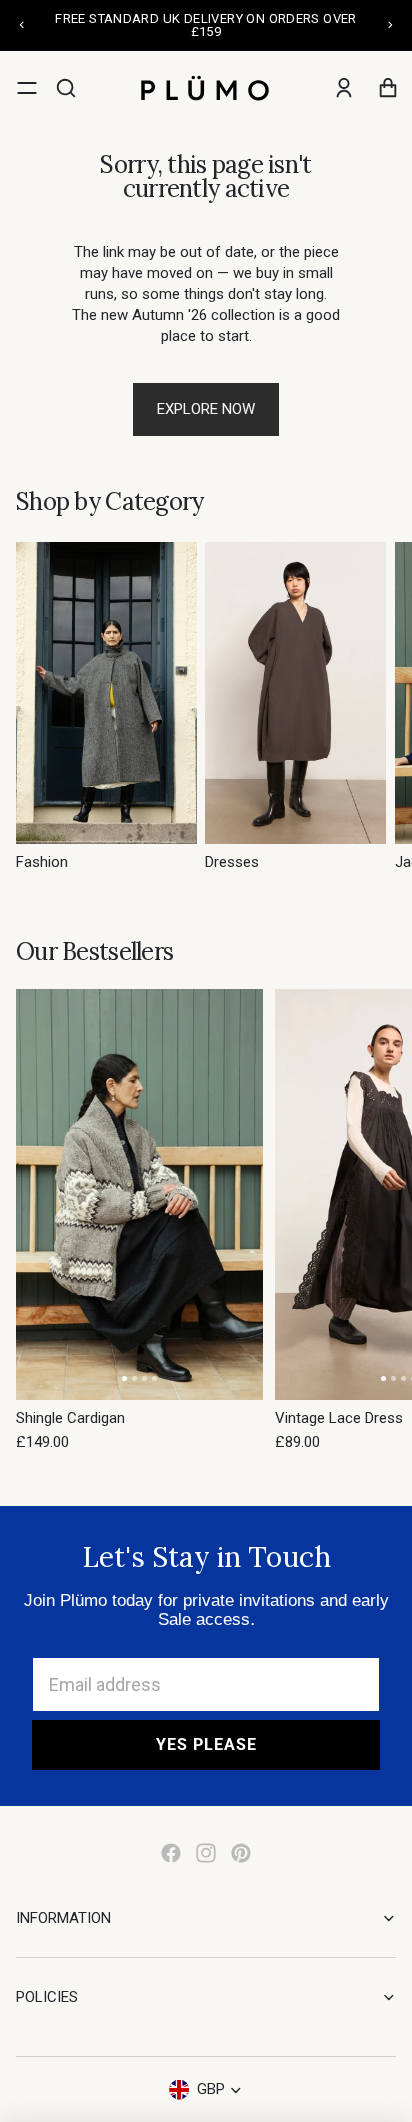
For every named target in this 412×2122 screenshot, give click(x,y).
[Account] (344, 88)
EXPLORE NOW (206, 409)
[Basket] (388, 88)
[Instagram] (206, 1853)
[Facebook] (171, 1853)
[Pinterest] (241, 1853)
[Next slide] (390, 25)
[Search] (66, 88)
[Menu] (27, 88)
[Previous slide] (22, 25)
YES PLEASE (206, 1744)
